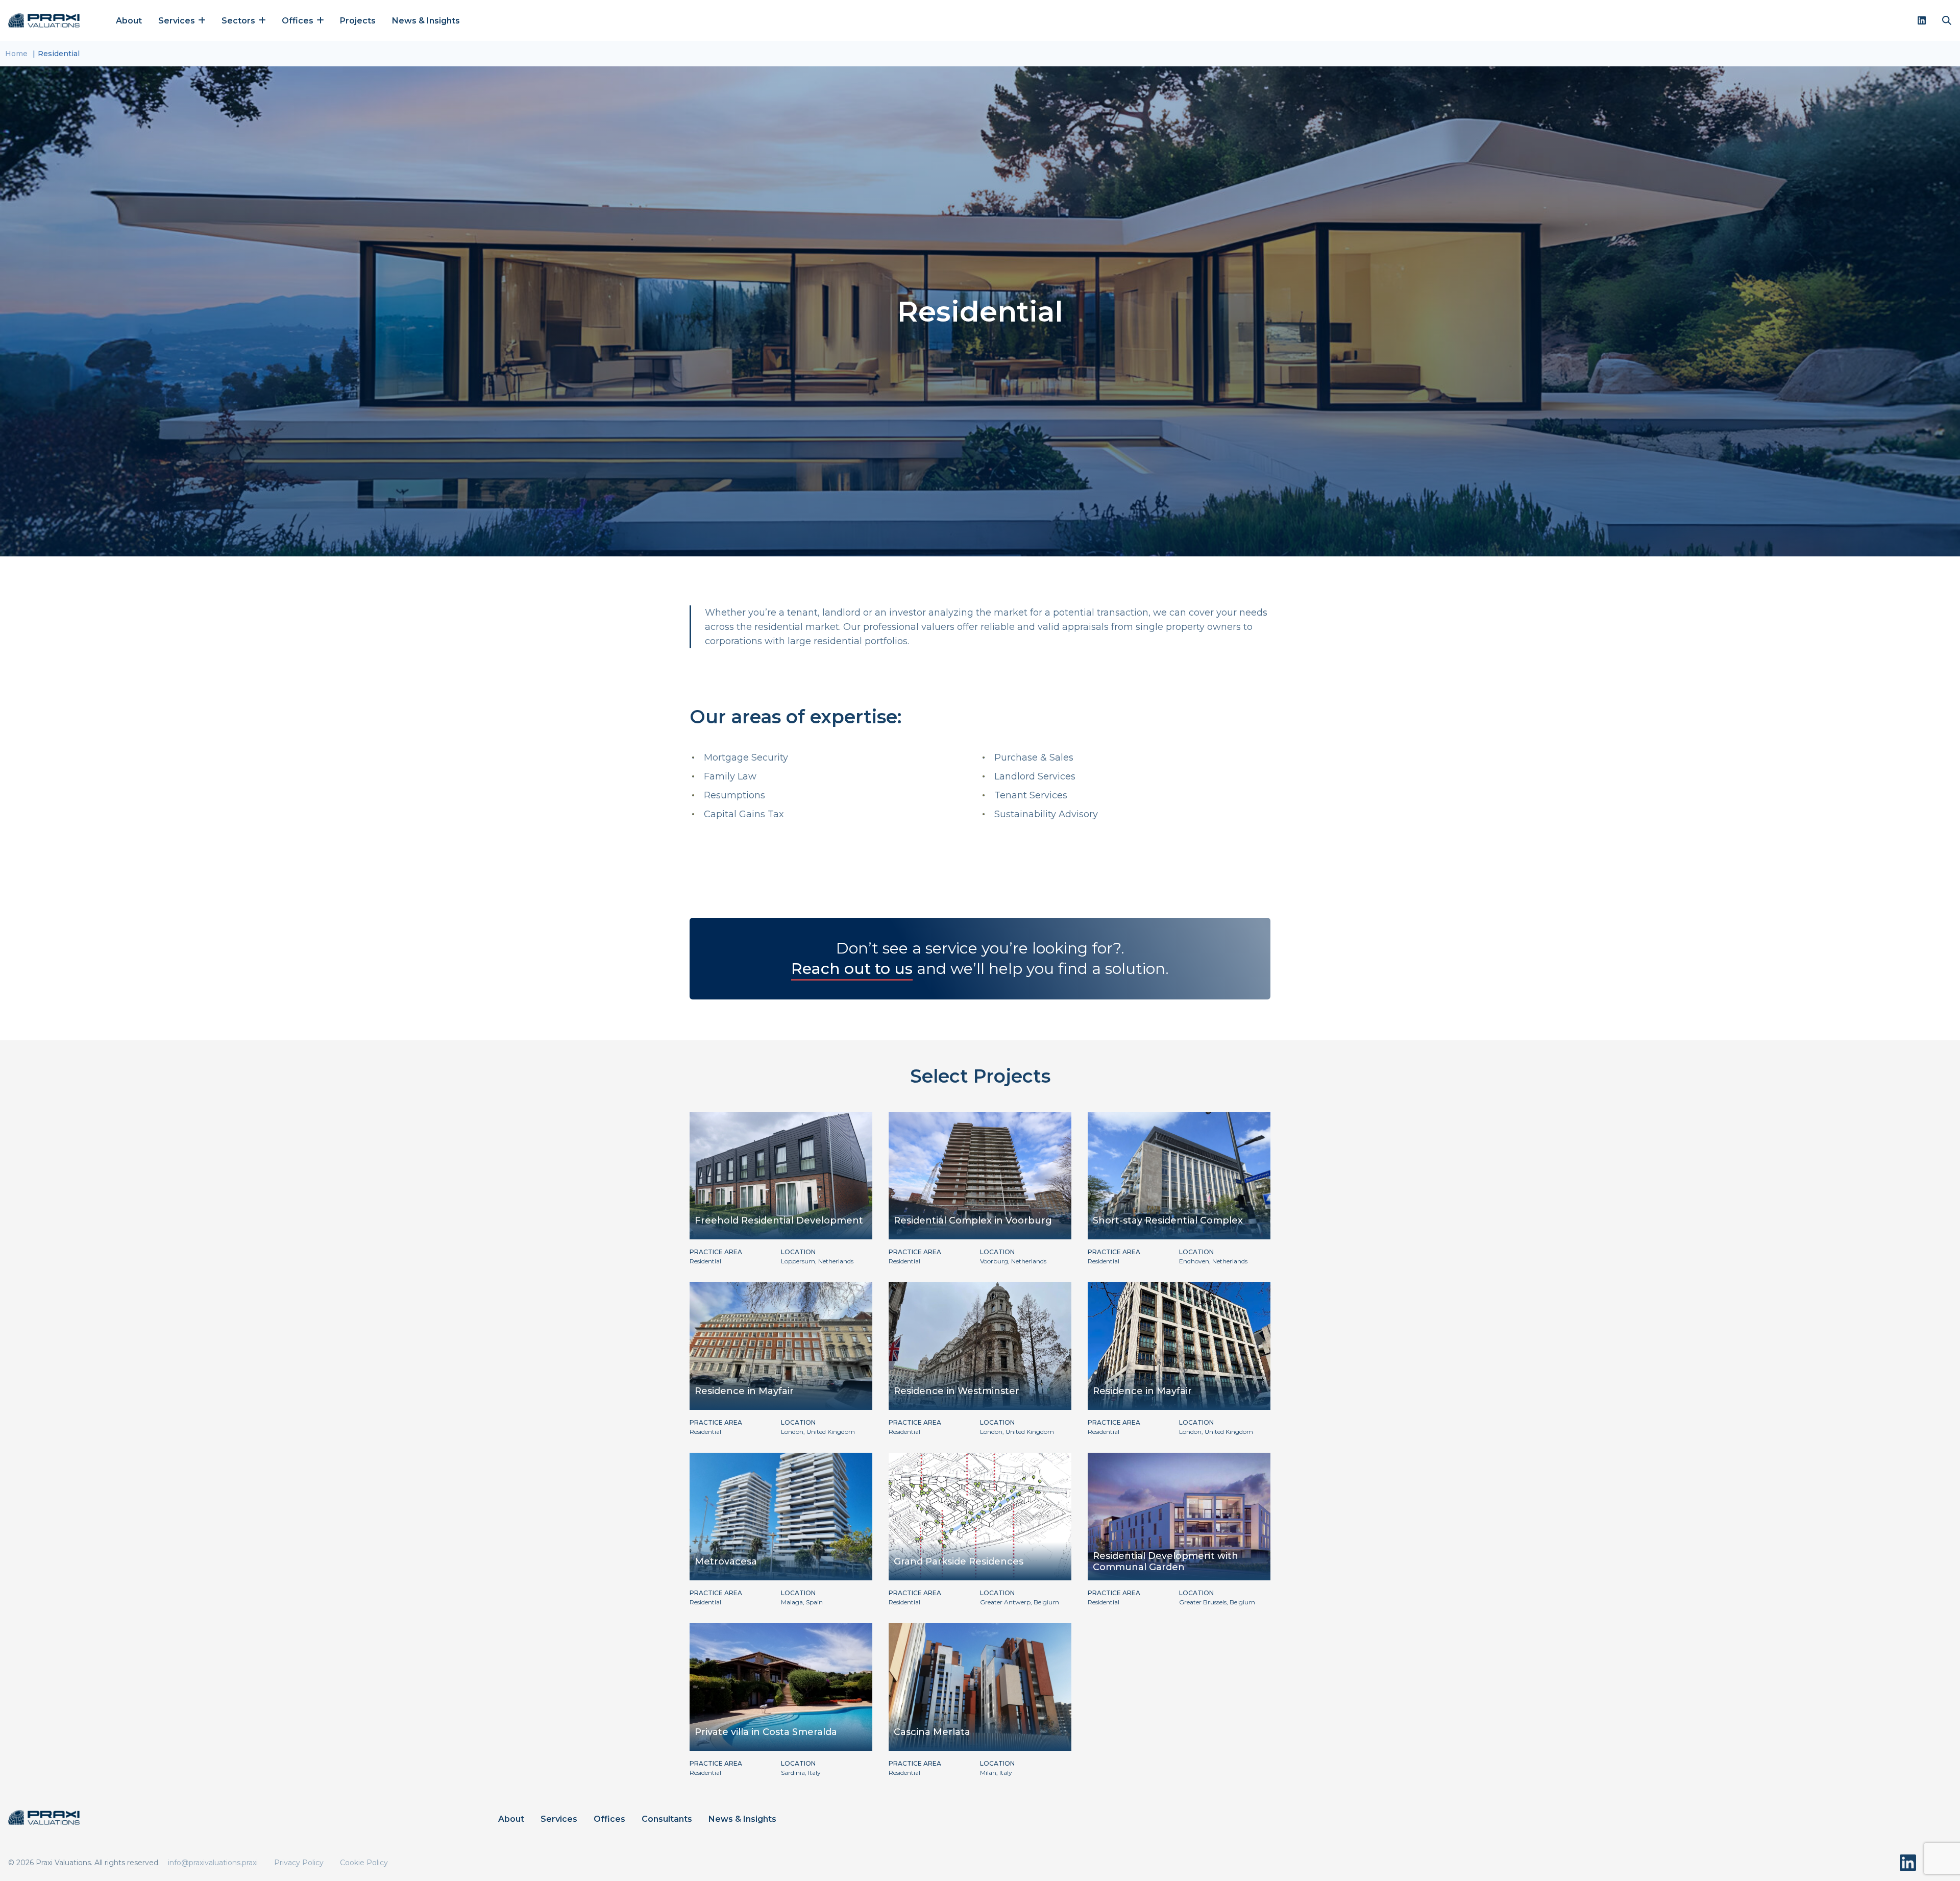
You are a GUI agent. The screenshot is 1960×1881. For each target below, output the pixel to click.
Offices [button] (299, 21)
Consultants (667, 1819)
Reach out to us (852, 969)
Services (559, 1819)
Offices (609, 1819)
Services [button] (178, 21)
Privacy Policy (299, 1863)
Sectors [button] (239, 21)
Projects (358, 21)
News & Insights (426, 21)
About (129, 21)
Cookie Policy (364, 1863)
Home (16, 54)
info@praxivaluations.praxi (213, 1863)
